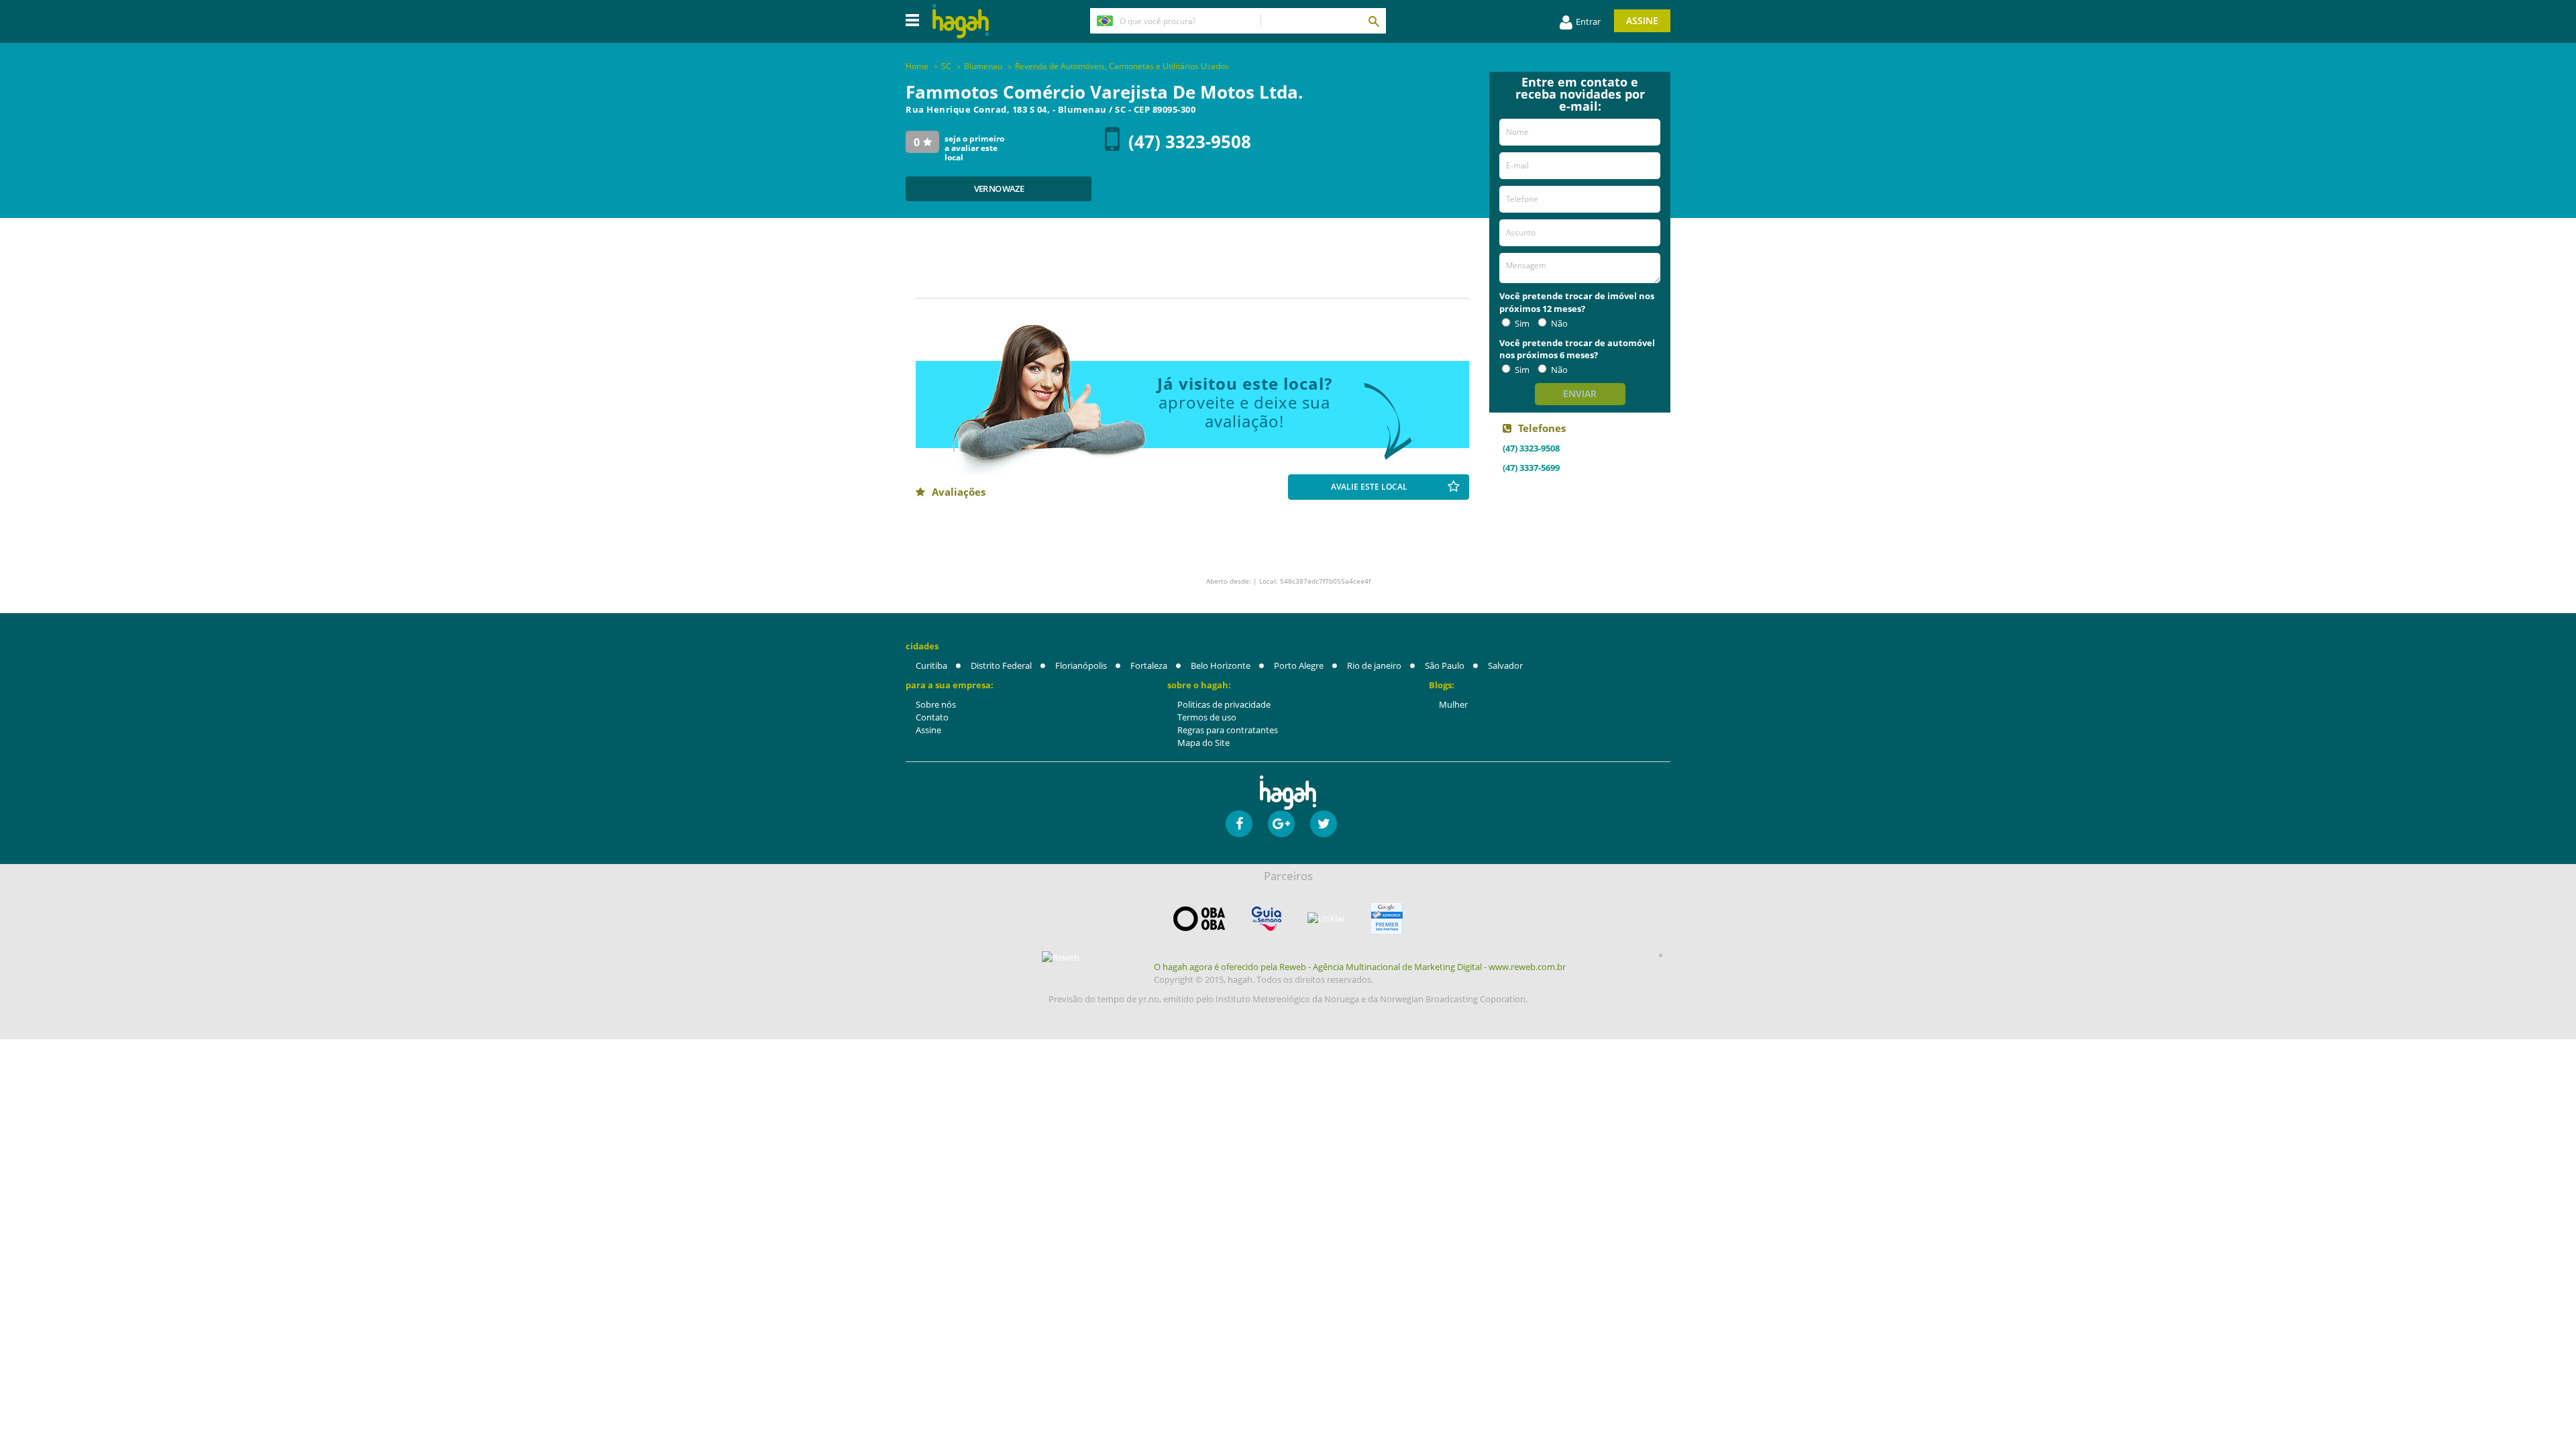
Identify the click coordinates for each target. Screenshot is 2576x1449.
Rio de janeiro (1374, 665)
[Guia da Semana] (1267, 919)
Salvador (1505, 665)
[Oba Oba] (1199, 919)
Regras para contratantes (1228, 730)
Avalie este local (1369, 487)
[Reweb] (1061, 957)
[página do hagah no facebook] (1239, 824)
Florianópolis (1081, 665)
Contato (932, 717)
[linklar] (1326, 919)
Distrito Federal (1001, 665)
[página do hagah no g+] (1281, 824)
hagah (961, 21)
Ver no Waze (999, 189)
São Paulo (1445, 665)
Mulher (1453, 704)
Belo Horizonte (1221, 665)
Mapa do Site (1203, 743)
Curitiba (931, 665)
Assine (1642, 20)
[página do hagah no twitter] (1324, 824)
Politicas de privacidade (1224, 704)
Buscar (1373, 21)
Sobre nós (936, 704)
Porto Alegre (1299, 665)
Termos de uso (1207, 717)
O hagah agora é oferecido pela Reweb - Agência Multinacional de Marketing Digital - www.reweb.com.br (1360, 967)
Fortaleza (1149, 665)
